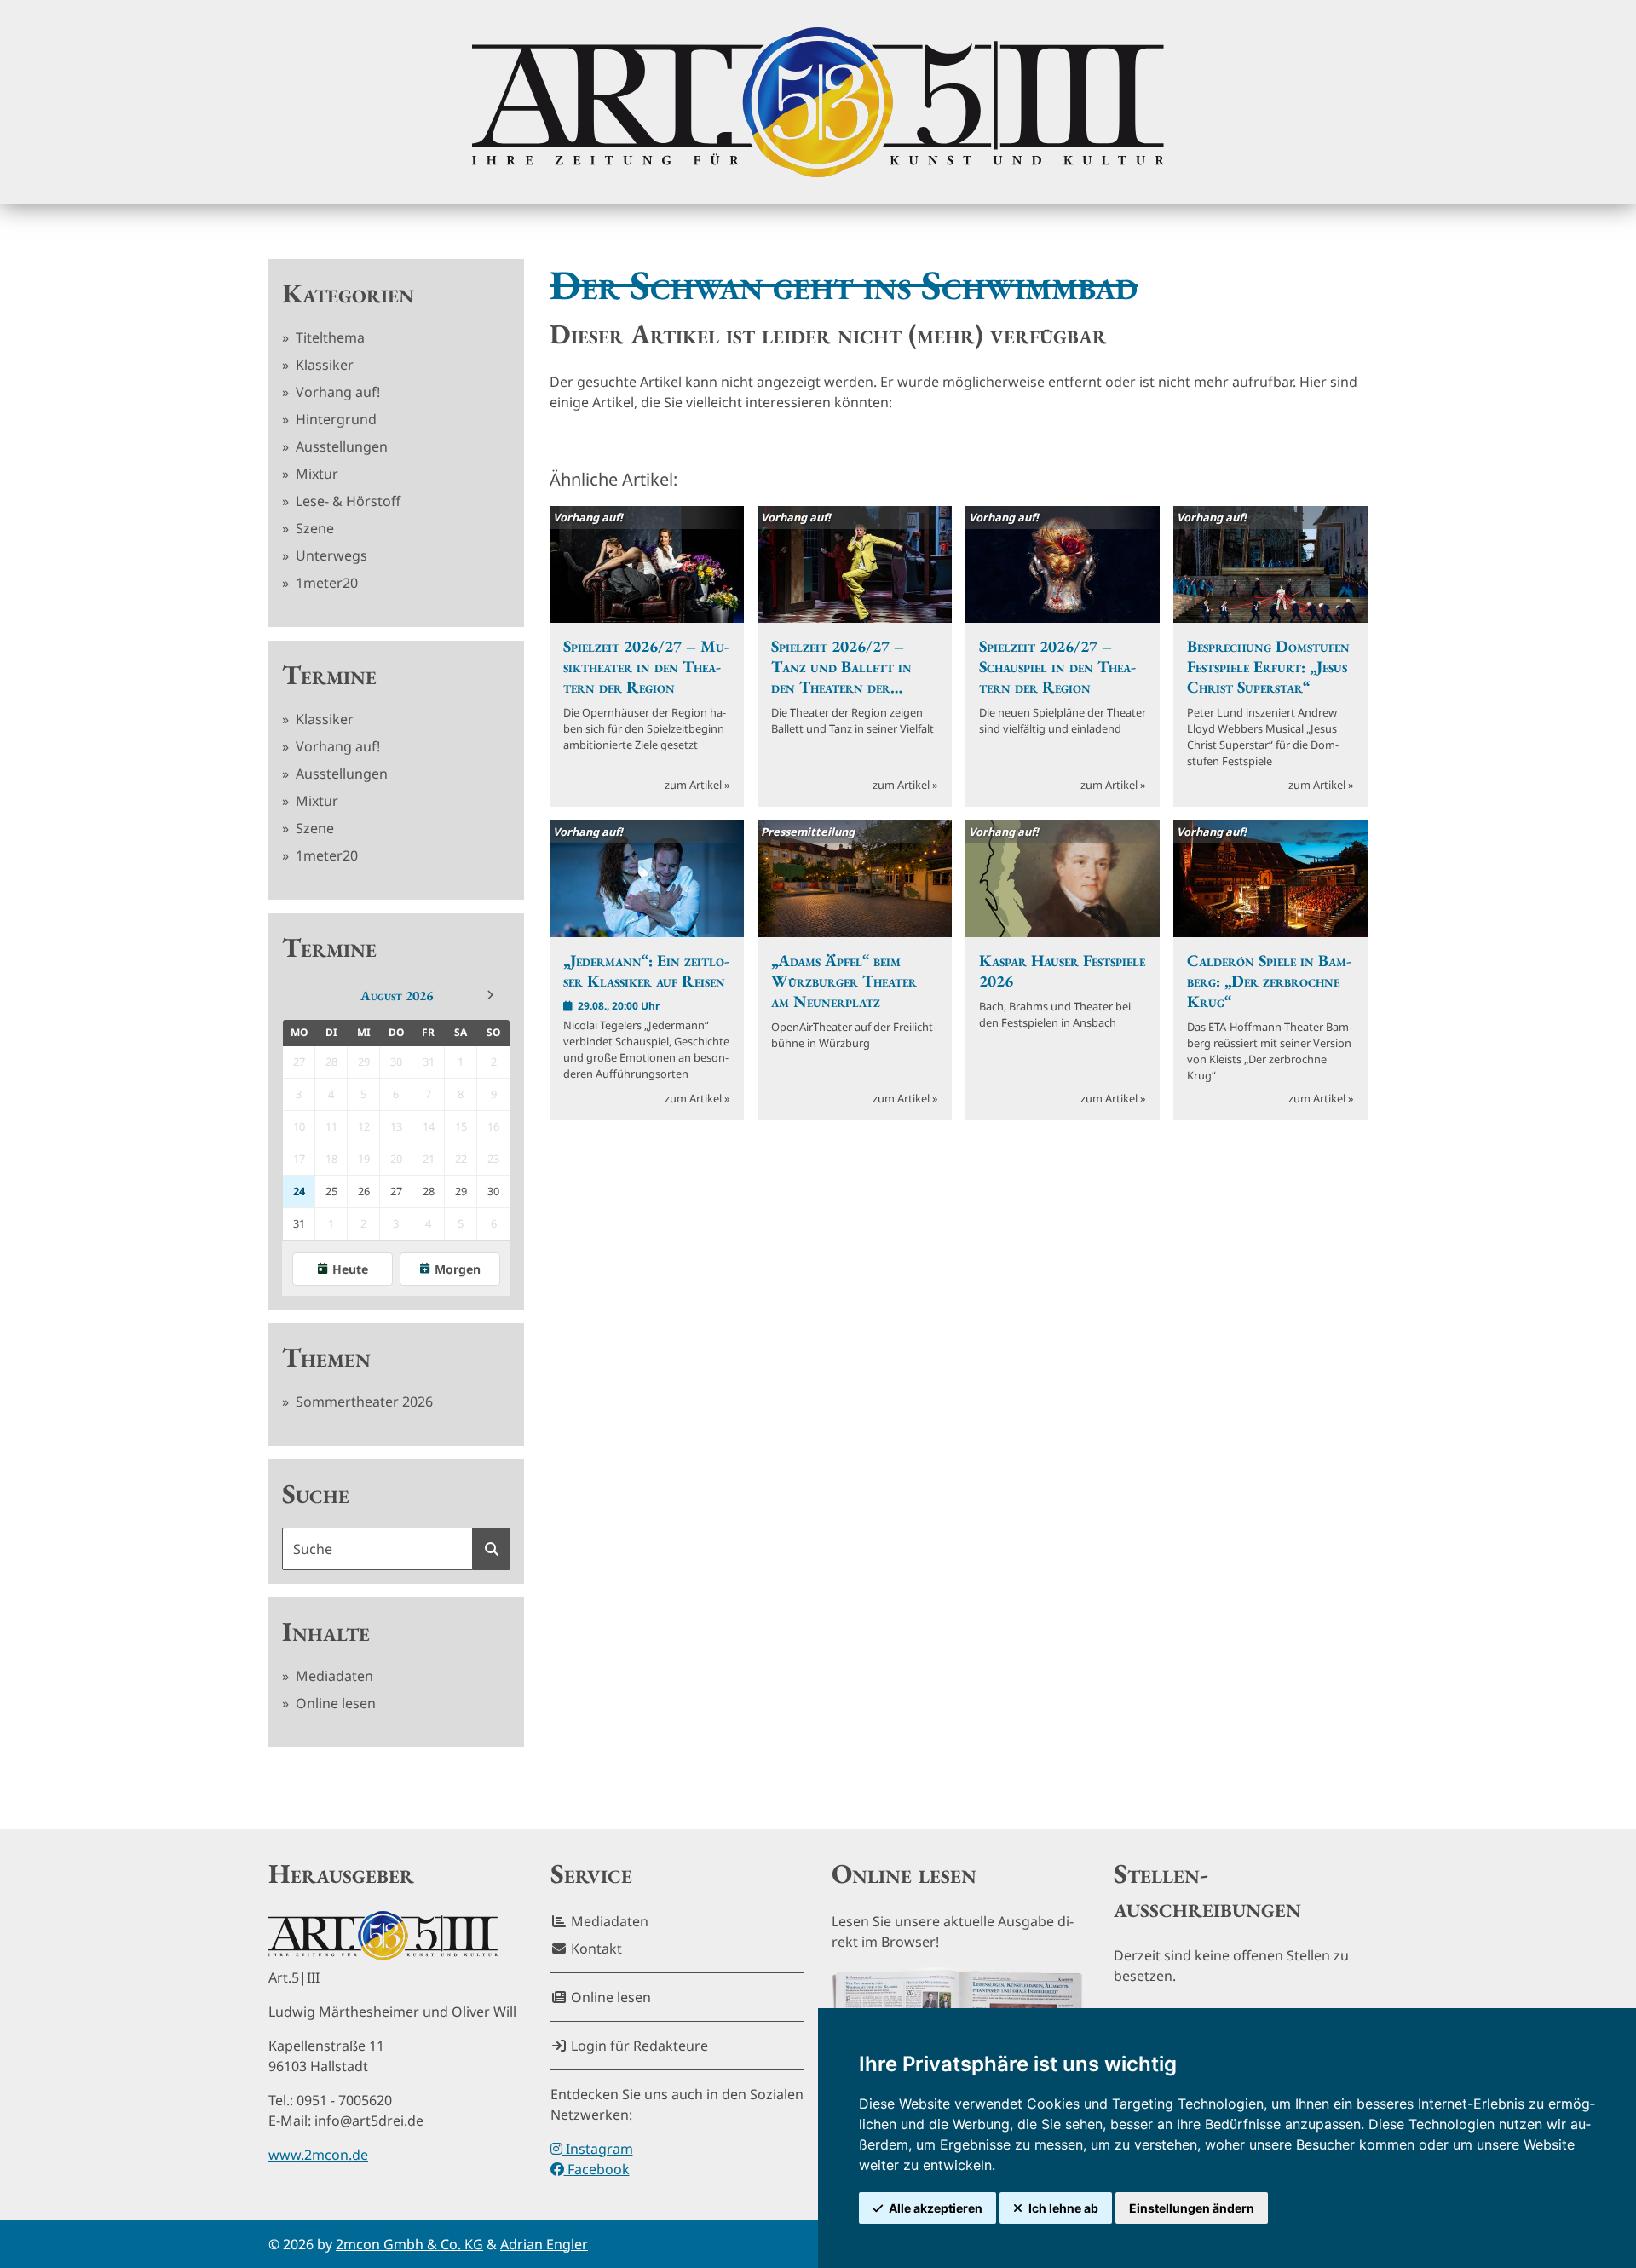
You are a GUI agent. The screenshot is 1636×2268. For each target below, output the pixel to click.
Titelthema (328, 337)
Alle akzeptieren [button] (936, 2208)
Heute (350, 1269)
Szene (313, 528)
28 (429, 1191)
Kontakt (595, 1949)
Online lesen (334, 1703)
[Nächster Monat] (490, 995)
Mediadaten (333, 1676)
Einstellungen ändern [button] (1192, 2208)
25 (331, 1191)
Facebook (597, 2169)
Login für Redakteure (638, 2046)
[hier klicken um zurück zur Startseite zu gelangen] (818, 102)
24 (299, 1191)
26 (364, 1191)
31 (299, 1223)
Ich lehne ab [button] (1063, 2208)
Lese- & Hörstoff (346, 501)
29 (461, 1191)
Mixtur (315, 474)
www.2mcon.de (318, 2155)
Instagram (598, 2149)
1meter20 (325, 583)
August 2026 (397, 996)
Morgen (458, 1269)
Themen (326, 1357)
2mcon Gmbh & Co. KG (409, 2244)
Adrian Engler (544, 2244)
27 (396, 1191)
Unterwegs (330, 555)
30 (493, 1191)
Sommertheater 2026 (363, 1402)
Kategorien (348, 293)
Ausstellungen (340, 446)
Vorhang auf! (336, 392)
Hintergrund (334, 419)
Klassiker (323, 365)
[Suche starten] (492, 1549)
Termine (329, 675)
